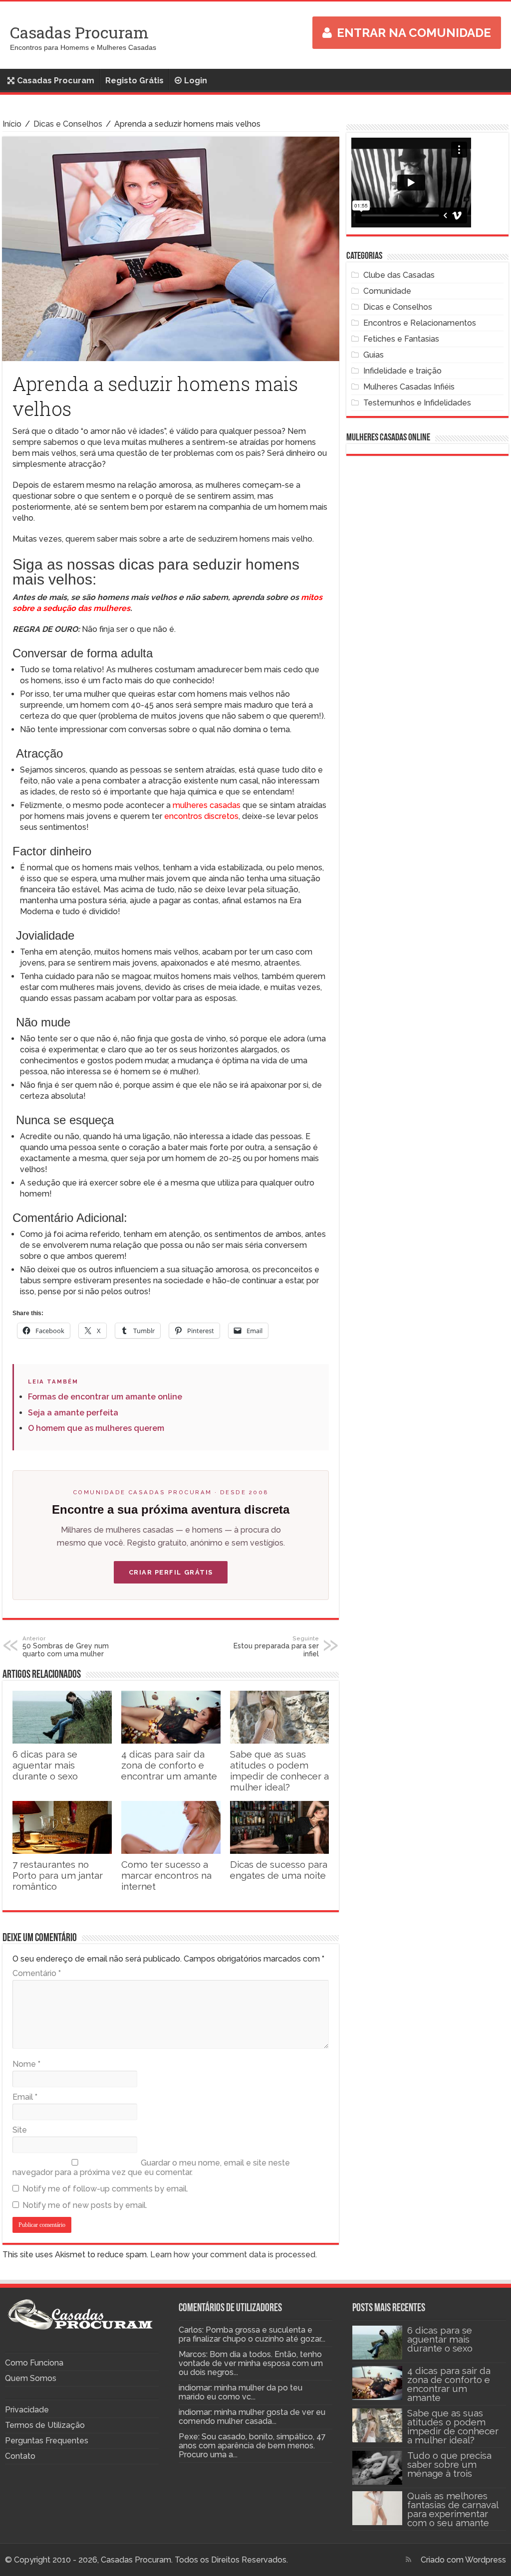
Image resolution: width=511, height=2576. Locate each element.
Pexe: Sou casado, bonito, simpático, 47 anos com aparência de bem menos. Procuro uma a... (252, 2446)
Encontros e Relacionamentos (420, 323)
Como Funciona (34, 2363)
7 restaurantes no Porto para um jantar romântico (58, 1875)
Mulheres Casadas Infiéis (409, 387)
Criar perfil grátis (171, 1572)
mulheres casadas (207, 805)
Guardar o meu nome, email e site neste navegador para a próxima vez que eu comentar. (151, 2168)
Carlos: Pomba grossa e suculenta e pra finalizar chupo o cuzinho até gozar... (252, 2334)
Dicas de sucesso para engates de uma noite (279, 1870)
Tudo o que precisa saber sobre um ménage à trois (449, 2464)
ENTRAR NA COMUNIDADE (414, 33)
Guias (374, 355)
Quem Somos (31, 2378)
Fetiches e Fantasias (401, 339)
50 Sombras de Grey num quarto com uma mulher (66, 1646)
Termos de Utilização (45, 2425)
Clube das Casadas (399, 275)
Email (25, 2097)
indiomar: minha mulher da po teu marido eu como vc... (241, 2392)
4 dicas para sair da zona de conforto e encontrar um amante (169, 1765)
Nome (26, 2064)
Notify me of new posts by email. (85, 2205)
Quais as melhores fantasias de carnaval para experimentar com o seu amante (453, 2509)
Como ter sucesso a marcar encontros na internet (166, 1875)
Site (20, 2130)
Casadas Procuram (79, 32)
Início (12, 124)
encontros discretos (200, 816)
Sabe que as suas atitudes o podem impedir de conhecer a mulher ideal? (279, 1771)
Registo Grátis (134, 81)
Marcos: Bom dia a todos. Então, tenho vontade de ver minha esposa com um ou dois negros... (251, 2363)
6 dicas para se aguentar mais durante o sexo (45, 1765)
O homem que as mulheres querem (96, 1428)
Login (196, 81)
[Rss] (408, 2560)
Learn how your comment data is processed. (234, 2255)
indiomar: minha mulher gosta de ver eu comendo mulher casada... (252, 2417)
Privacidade (27, 2410)
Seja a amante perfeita (73, 1413)
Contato (20, 2456)
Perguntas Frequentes (47, 2441)
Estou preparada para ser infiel (276, 1646)
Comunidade (387, 291)
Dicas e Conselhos (68, 124)
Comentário (37, 1973)
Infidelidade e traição (402, 371)
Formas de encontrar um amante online (105, 1397)
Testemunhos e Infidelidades (417, 403)
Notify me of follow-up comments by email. (105, 2189)
